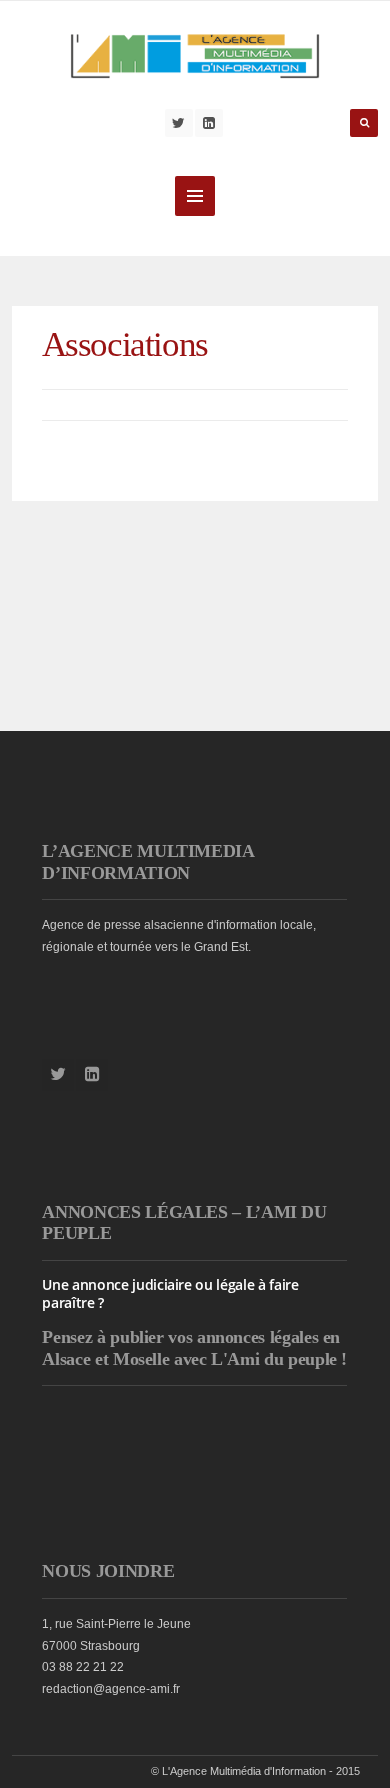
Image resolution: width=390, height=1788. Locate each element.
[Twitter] (179, 123)
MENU (195, 196)
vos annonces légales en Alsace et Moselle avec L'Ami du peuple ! (194, 1348)
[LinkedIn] (209, 123)
